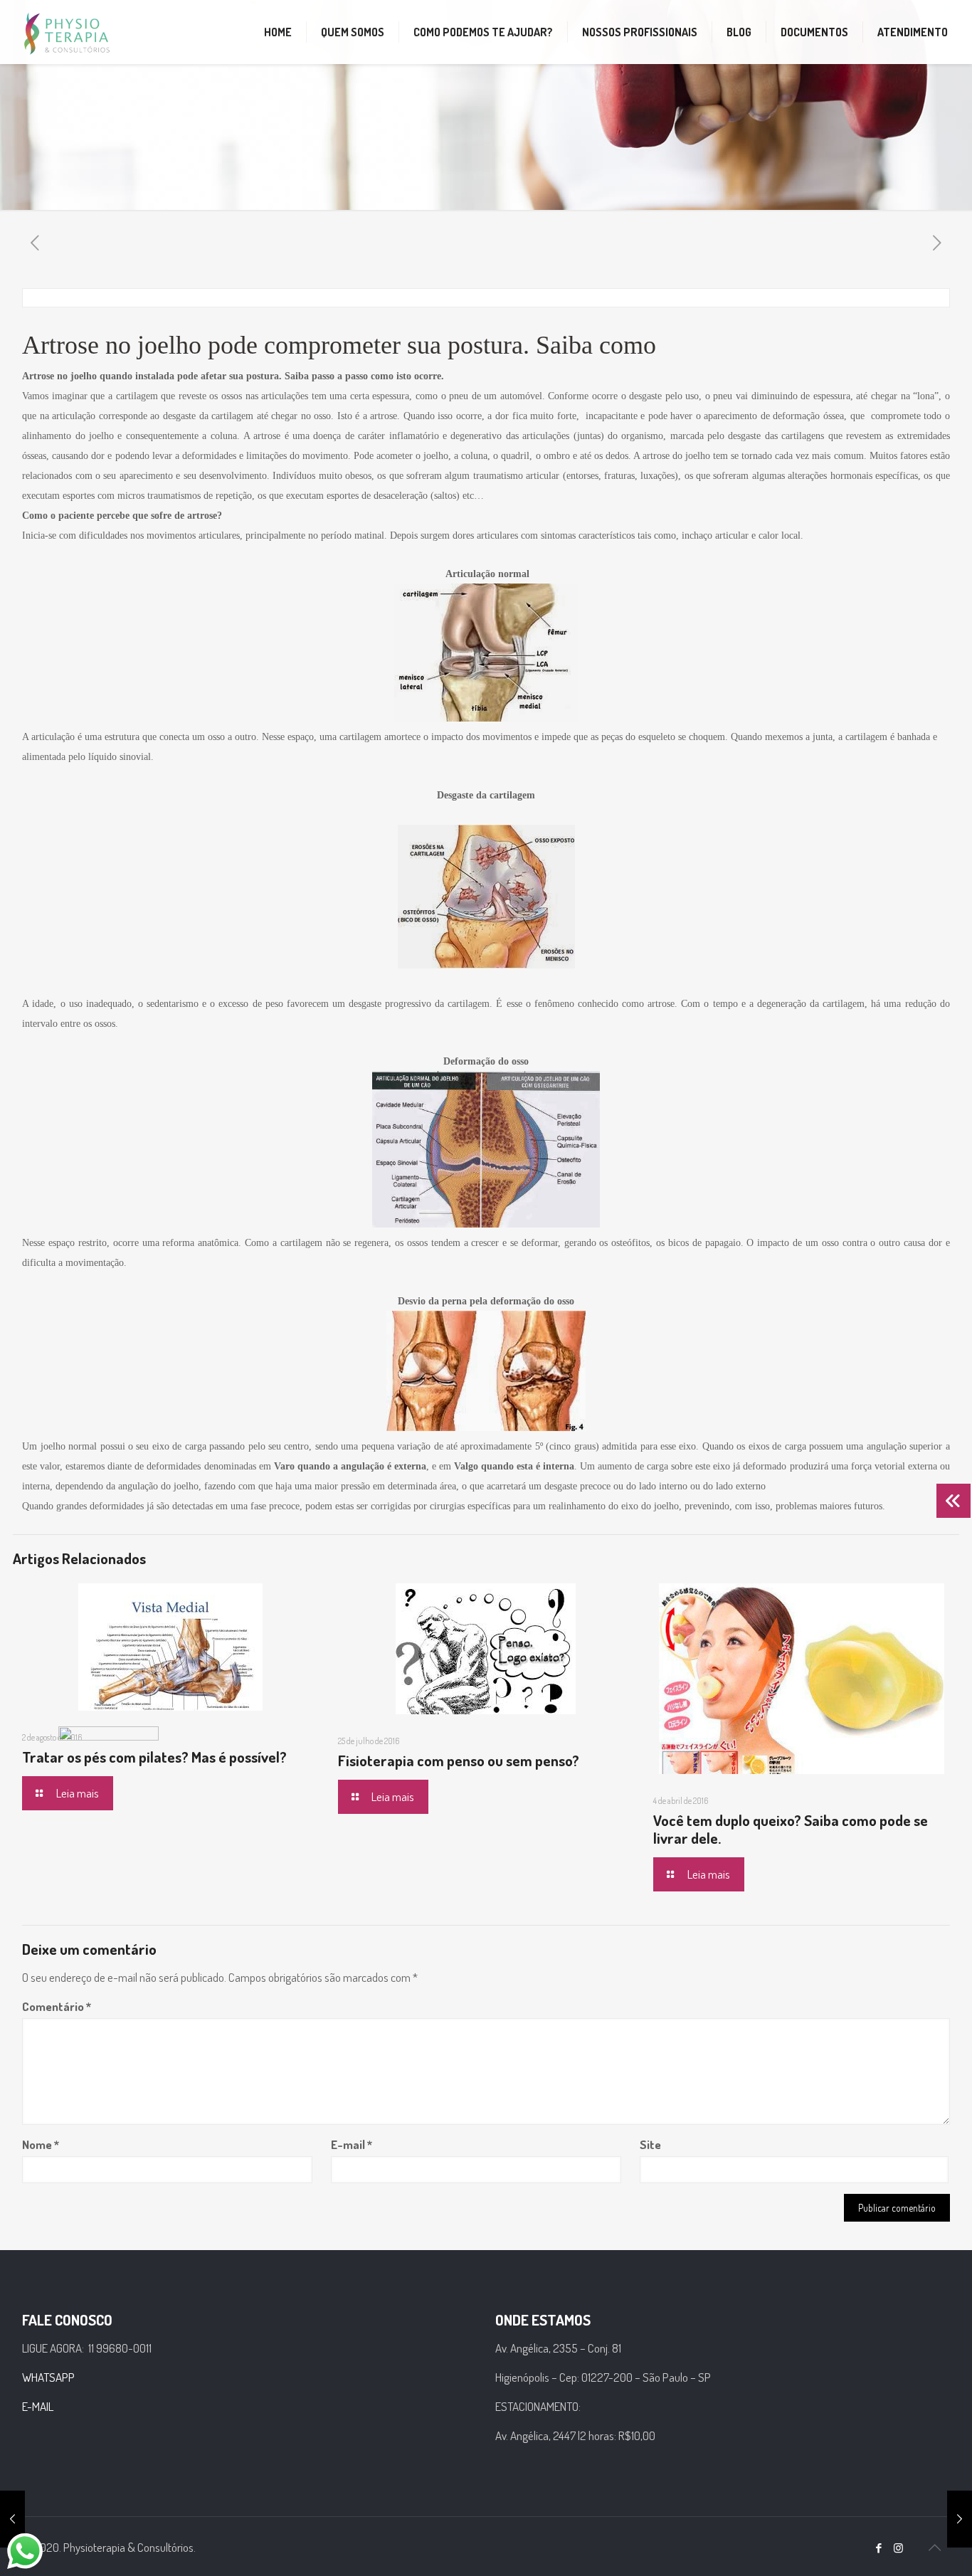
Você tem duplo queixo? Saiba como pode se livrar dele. (791, 1829)
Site (650, 2144)
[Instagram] (898, 2548)
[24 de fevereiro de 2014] (12, 2519)
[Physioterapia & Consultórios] (67, 32)
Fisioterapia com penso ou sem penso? (459, 1760)
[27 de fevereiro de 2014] (960, 2519)
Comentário (57, 2006)
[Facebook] (879, 2548)
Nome (41, 2144)
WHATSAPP (48, 2377)
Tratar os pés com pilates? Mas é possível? (154, 1757)
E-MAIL (38, 2406)
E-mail (352, 2144)
